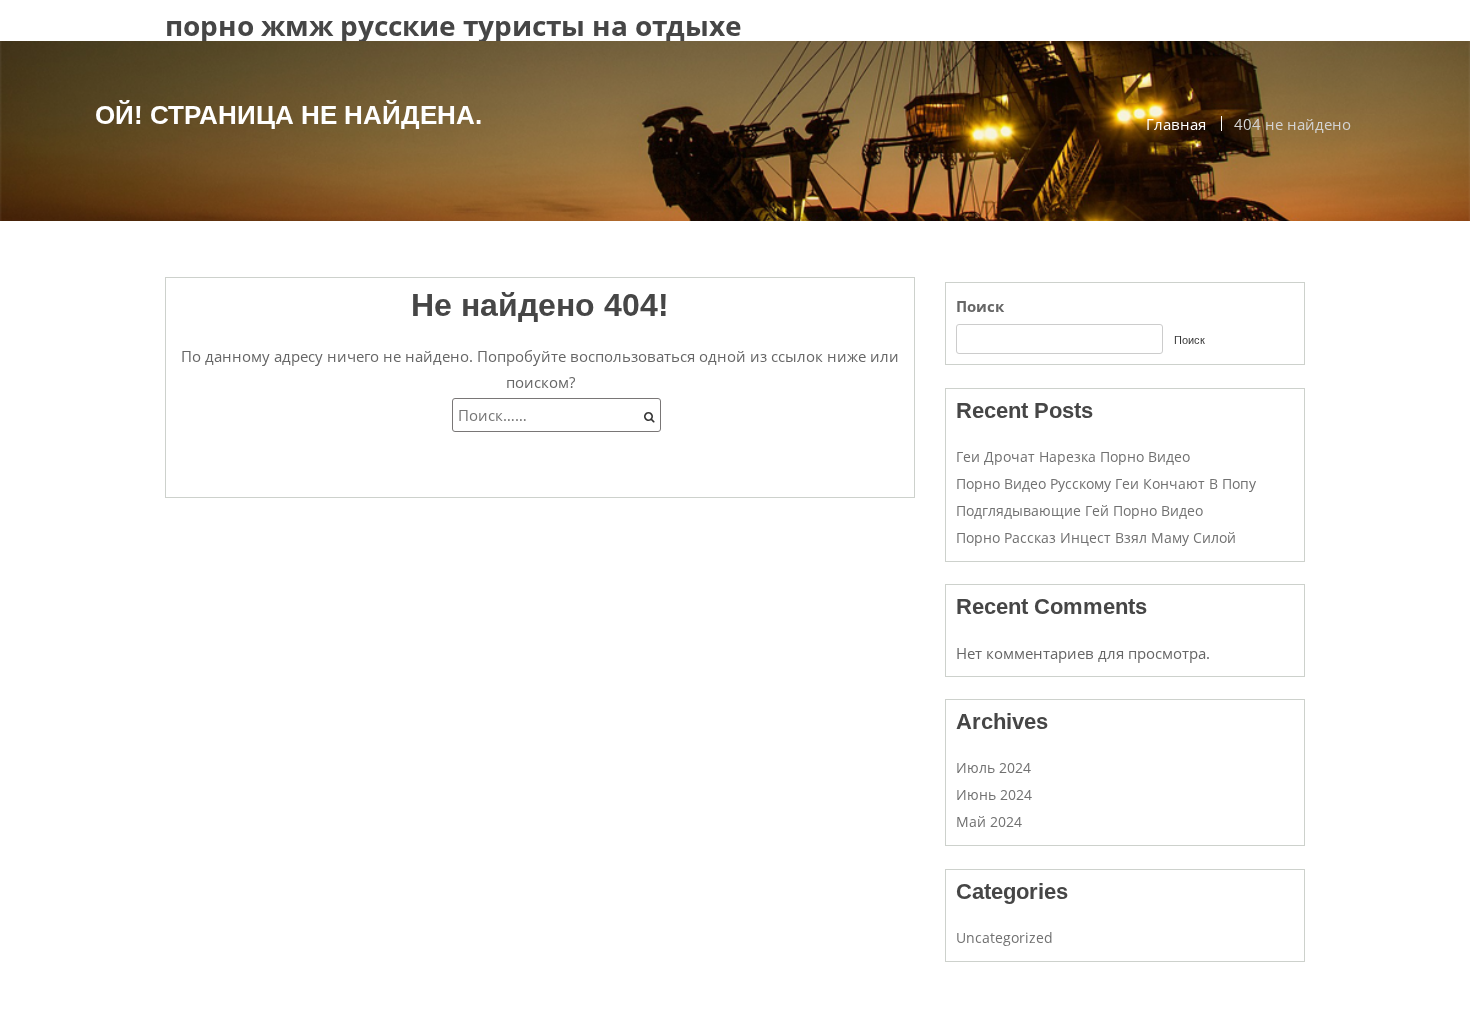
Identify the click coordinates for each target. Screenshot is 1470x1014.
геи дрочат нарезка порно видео (1073, 456)
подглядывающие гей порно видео (1079, 510)
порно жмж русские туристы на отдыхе (453, 25)
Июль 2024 (993, 767)
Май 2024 (989, 821)
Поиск (980, 306)
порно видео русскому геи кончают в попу (1106, 483)
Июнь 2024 (994, 794)
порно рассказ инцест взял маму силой (1096, 537)
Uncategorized (1004, 937)
